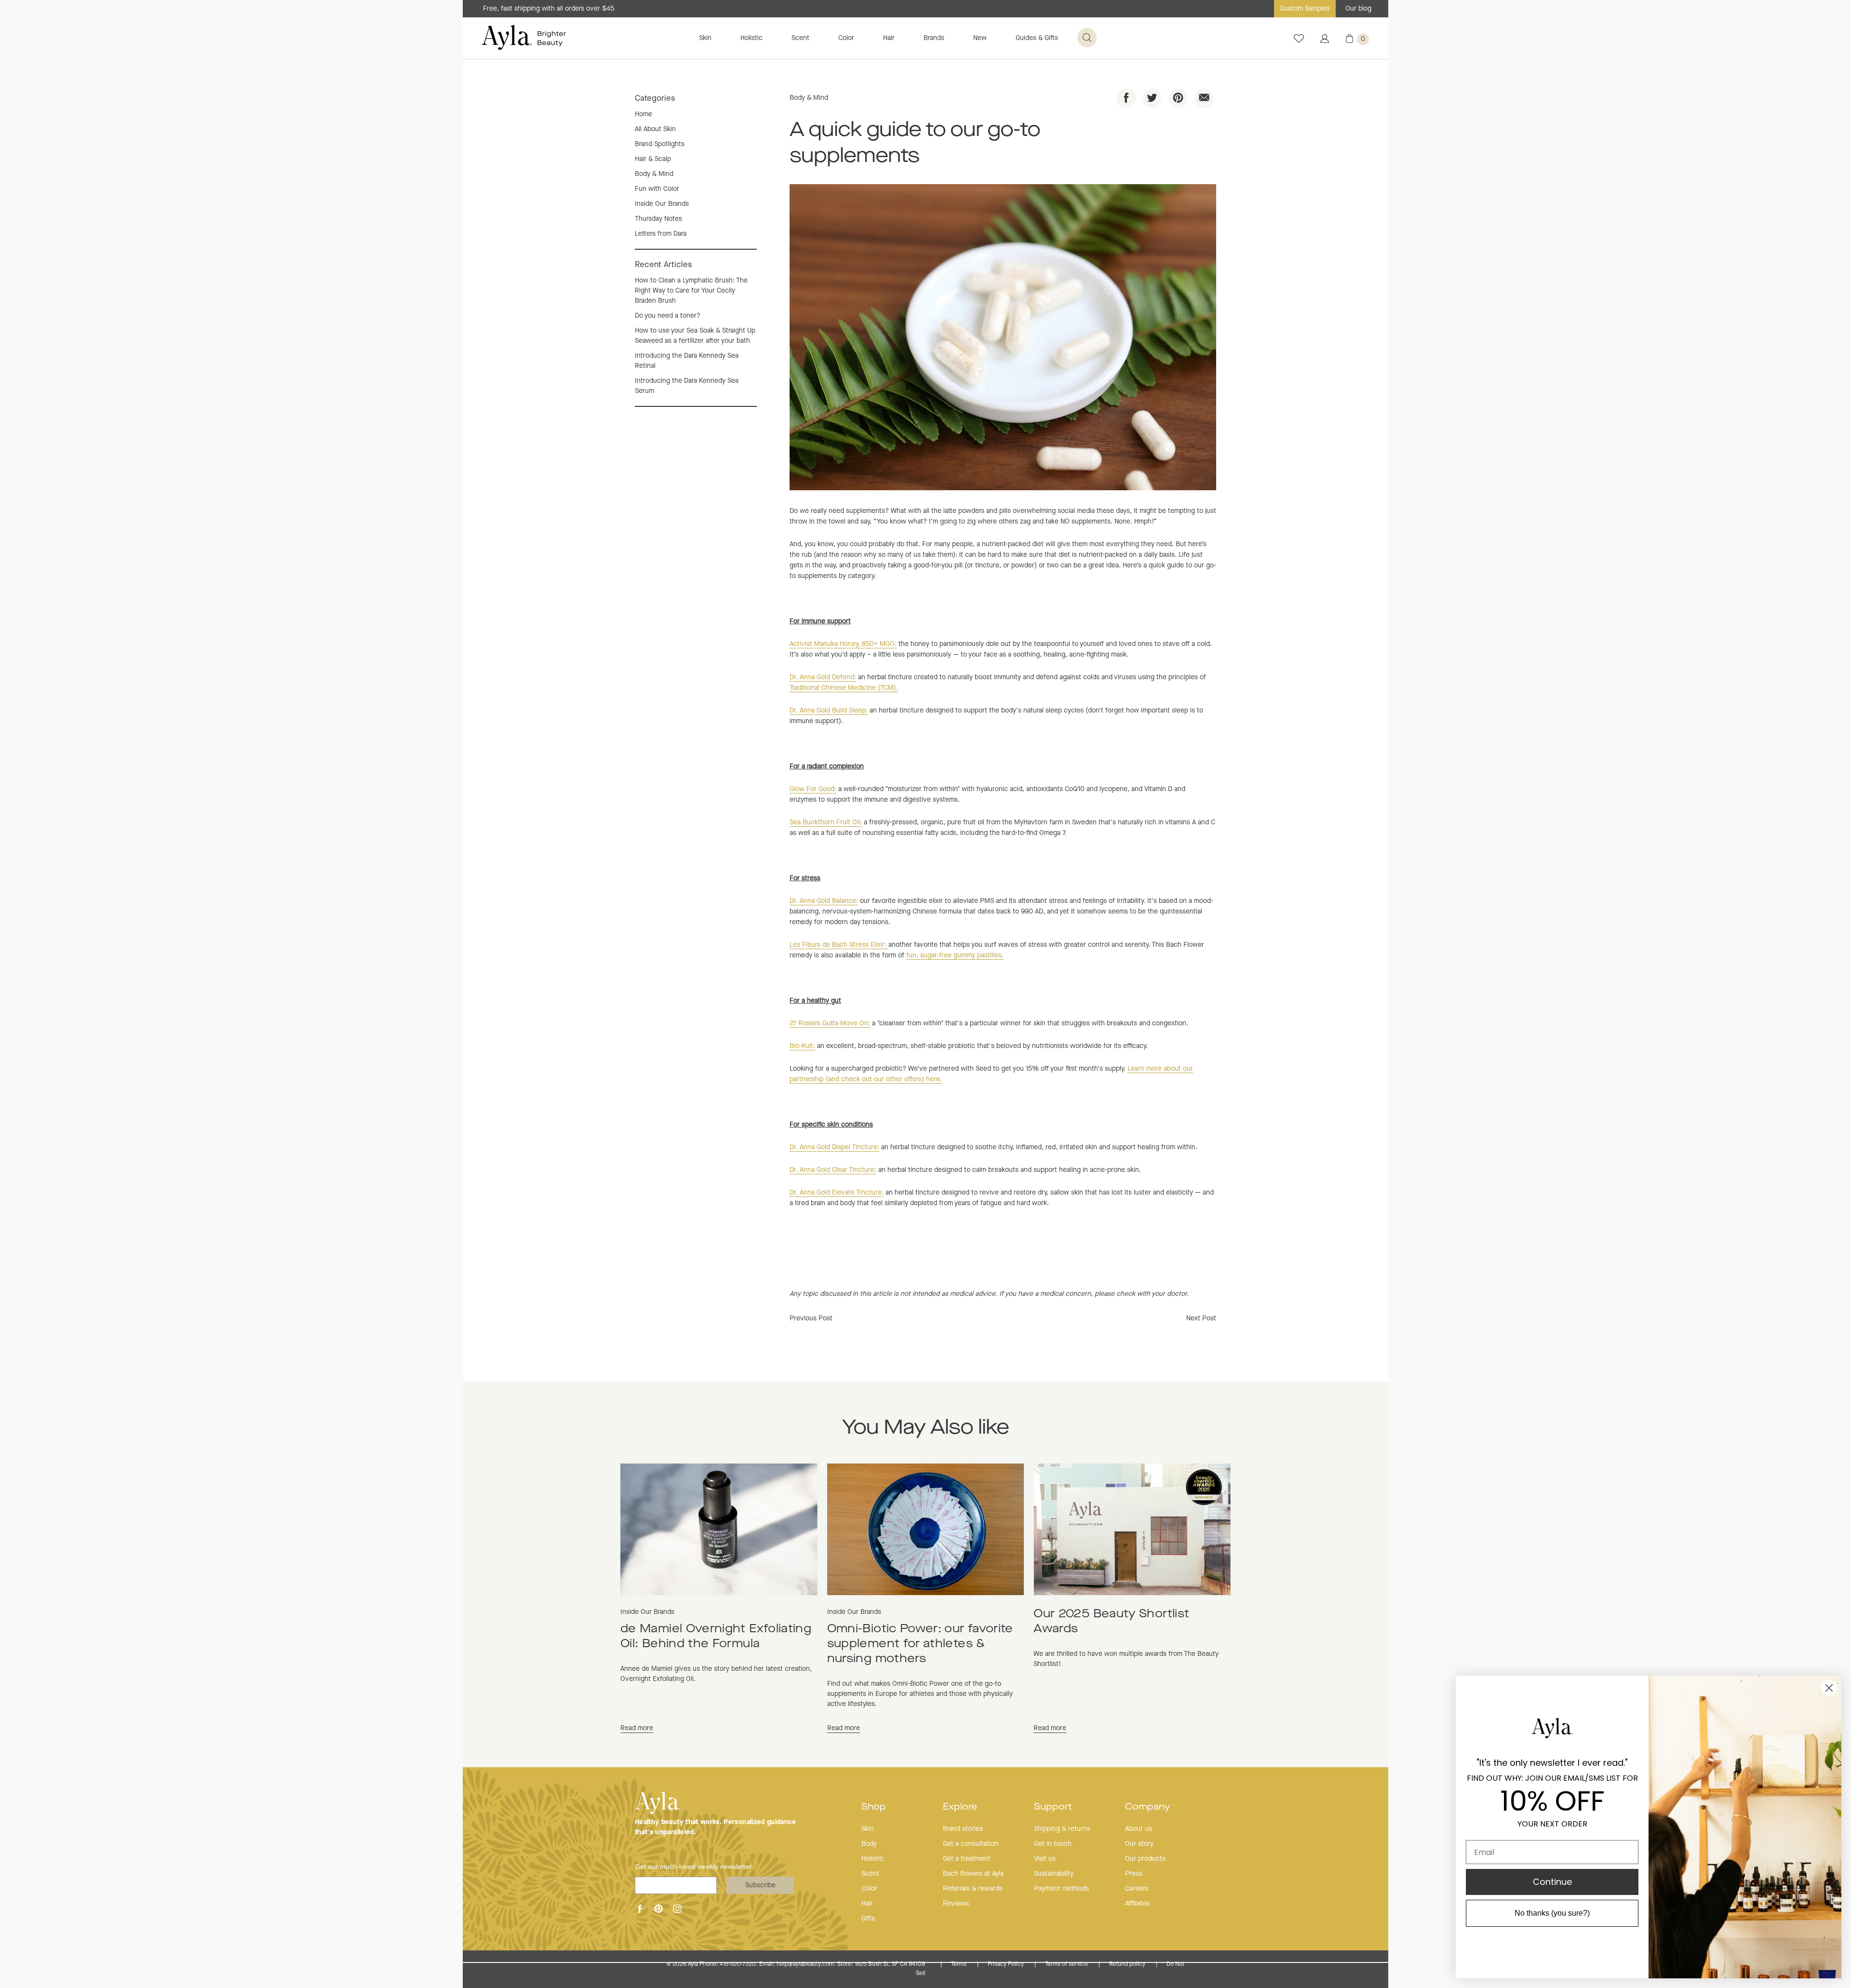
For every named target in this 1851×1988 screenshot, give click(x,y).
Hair (889, 38)
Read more (637, 1728)
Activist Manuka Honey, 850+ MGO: (843, 644)
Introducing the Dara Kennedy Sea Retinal (687, 361)
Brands (934, 38)
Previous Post (811, 1318)
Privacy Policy (1006, 1964)
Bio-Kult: (802, 1046)
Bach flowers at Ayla (973, 1874)
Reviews (956, 1904)
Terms (959, 1964)
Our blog (1358, 9)
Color (846, 38)
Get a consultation (971, 1844)
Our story (1139, 1844)
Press (1134, 1874)
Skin (705, 38)
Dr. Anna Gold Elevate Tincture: (837, 1193)
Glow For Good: (813, 789)
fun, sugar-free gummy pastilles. (955, 955)
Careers (1137, 1889)
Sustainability (1054, 1874)
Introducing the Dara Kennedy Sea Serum (687, 386)
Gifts (868, 1919)
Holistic (751, 38)
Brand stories (963, 1829)
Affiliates (1137, 1904)
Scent (800, 38)
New (980, 38)
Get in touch (1053, 1844)
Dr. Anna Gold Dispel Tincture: (834, 1147)
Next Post (1201, 1318)
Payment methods (1061, 1889)
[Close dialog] (1829, 1688)
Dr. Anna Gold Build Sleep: (829, 711)
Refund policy (1128, 1964)
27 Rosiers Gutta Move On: (830, 1023)
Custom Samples (1305, 9)
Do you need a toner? (668, 316)
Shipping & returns (1062, 1829)
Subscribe (760, 1885)
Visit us (1045, 1859)
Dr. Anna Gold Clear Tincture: (833, 1170)
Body (869, 1844)
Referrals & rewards (973, 1889)
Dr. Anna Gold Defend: (823, 677)
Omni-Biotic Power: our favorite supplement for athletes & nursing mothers (920, 1644)
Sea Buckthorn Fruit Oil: (826, 822)
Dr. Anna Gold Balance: (824, 901)
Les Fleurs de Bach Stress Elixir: (839, 945)
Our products (1145, 1859)
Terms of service (1067, 1964)
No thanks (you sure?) (1552, 1913)
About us (1139, 1829)
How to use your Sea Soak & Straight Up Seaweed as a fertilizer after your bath (695, 336)
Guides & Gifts (1037, 38)
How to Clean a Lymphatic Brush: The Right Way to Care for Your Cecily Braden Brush (691, 291)
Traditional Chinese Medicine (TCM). (844, 688)
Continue (1552, 1882)
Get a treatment (967, 1859)
